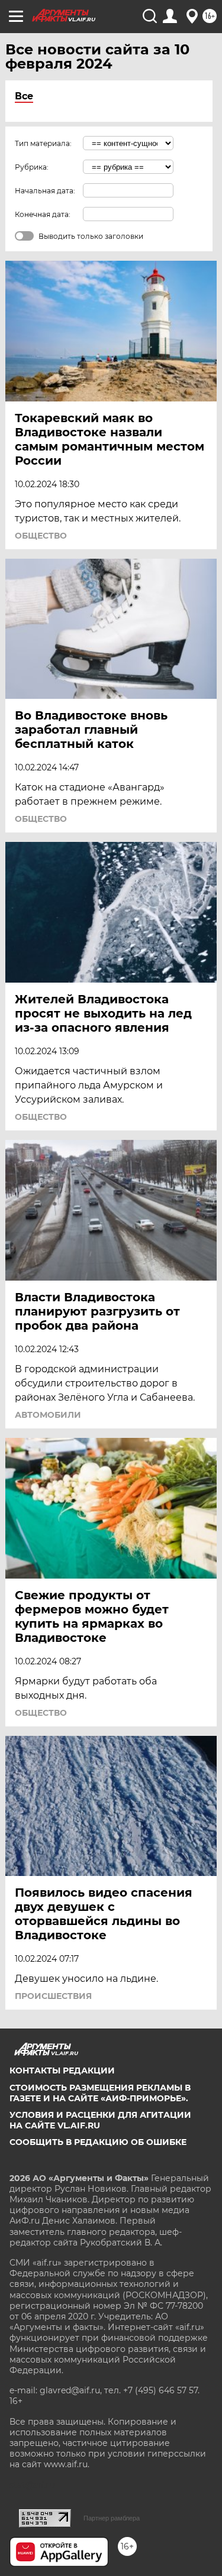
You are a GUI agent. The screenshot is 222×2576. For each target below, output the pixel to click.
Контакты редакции (62, 2070)
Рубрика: (32, 167)
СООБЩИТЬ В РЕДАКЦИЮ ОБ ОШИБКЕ (98, 2142)
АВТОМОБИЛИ (48, 1415)
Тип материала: (43, 143)
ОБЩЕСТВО (41, 536)
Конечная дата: (43, 214)
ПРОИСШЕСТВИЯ (53, 1996)
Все (24, 96)
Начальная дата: (45, 191)
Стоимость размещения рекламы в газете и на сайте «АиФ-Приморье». (100, 2093)
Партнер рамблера (112, 2518)
